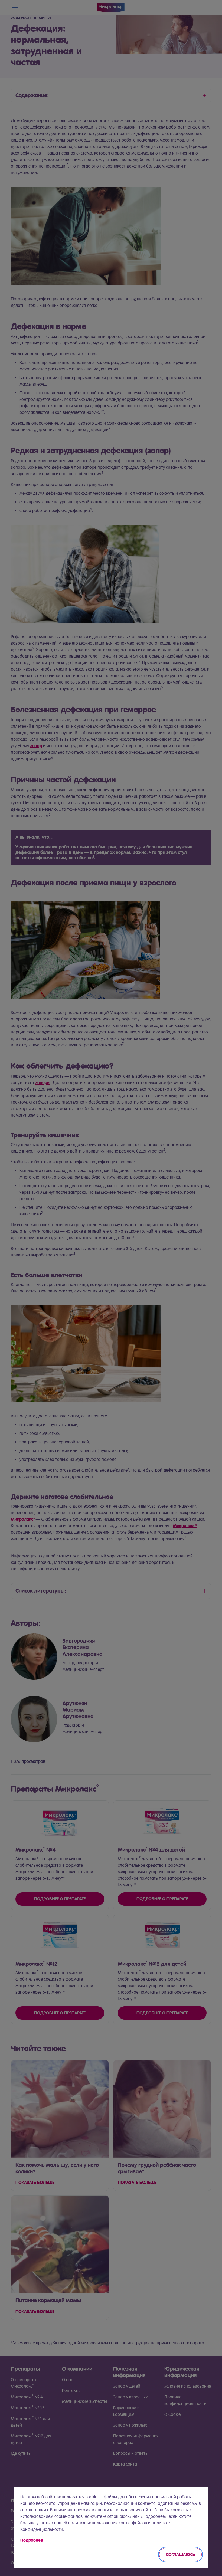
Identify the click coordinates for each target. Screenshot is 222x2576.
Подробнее (32, 2540)
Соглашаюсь (180, 2554)
